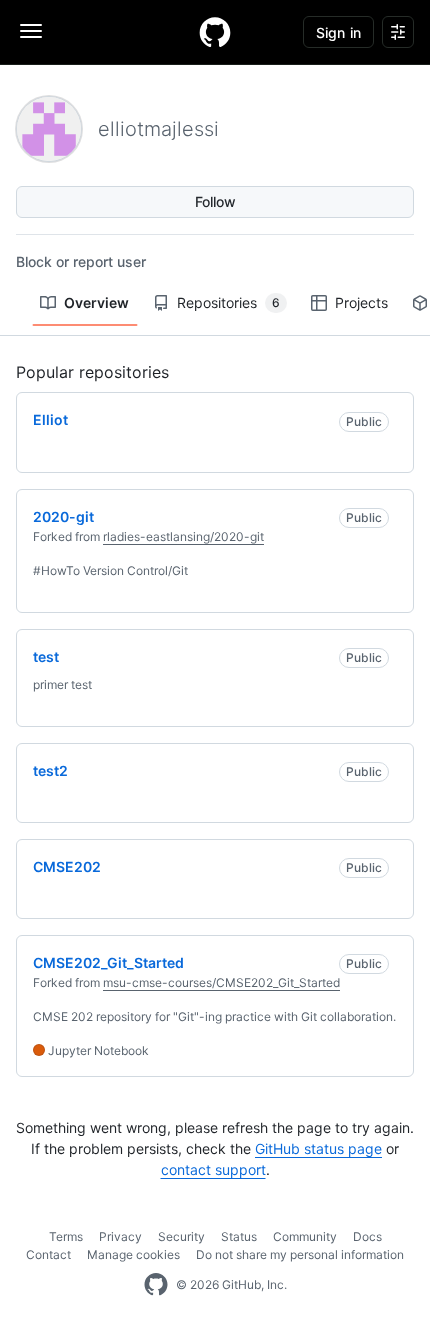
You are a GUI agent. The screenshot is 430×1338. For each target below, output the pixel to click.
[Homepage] (215, 32)
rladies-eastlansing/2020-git (183, 536)
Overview (96, 302)
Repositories (228, 302)
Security (181, 1236)
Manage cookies (133, 1254)
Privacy (120, 1236)
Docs (367, 1236)
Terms (66, 1236)
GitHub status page (318, 1148)
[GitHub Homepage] (156, 1285)
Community (305, 1236)
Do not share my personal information (300, 1254)
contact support (213, 1169)
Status (239, 1236)
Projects (361, 302)
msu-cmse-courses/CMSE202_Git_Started (221, 982)
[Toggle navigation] (31, 31)
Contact (48, 1254)
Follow (215, 201)
